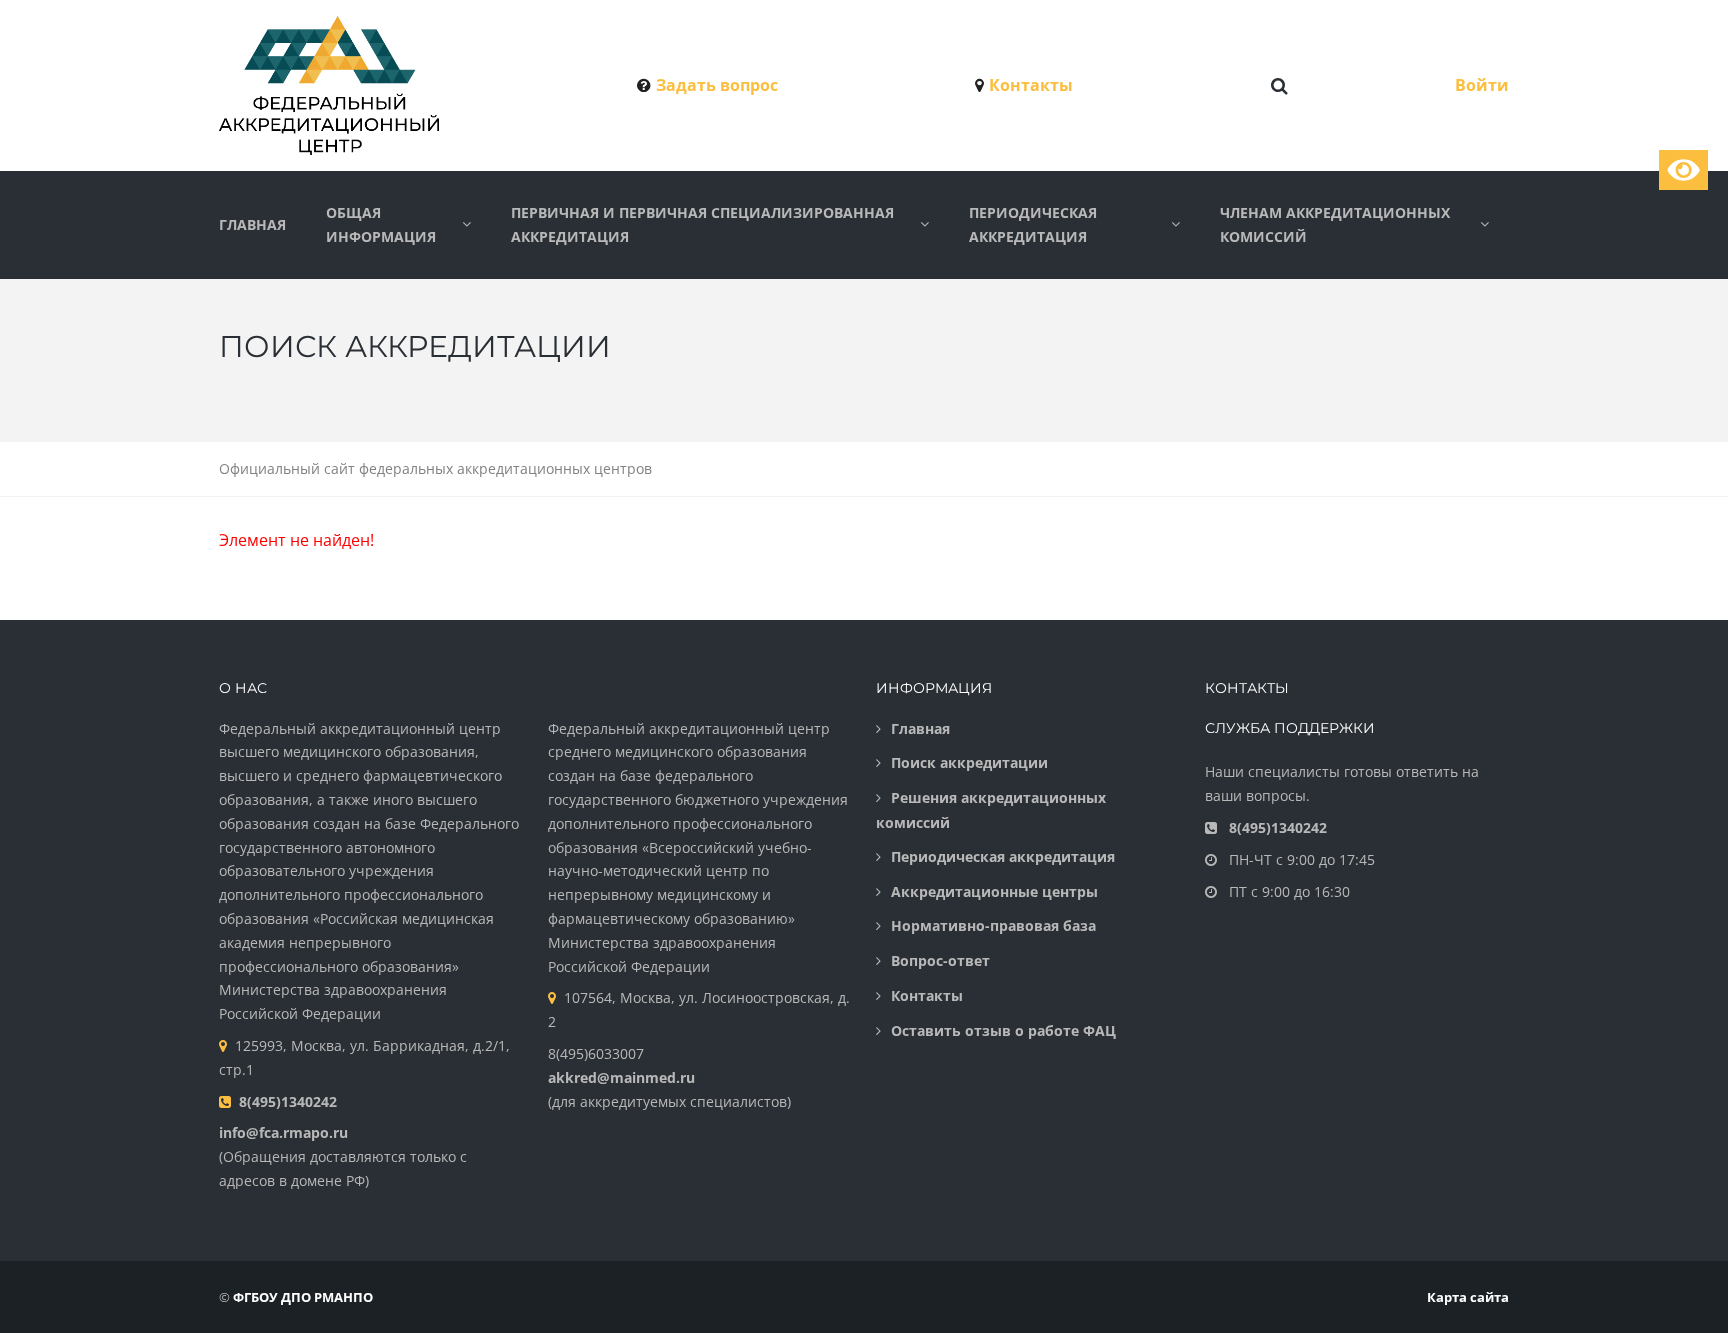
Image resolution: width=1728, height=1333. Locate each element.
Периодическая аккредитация (1033, 224)
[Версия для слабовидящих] (1683, 170)
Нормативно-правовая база (993, 925)
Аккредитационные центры (994, 891)
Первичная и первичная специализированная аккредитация (702, 224)
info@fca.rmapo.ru (283, 1132)
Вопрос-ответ (940, 960)
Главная (252, 224)
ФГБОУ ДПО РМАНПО (303, 1297)
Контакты (1031, 85)
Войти (1482, 85)
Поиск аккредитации (969, 762)
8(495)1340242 (288, 1101)
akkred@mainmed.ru (621, 1077)
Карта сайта (1468, 1297)
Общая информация (381, 224)
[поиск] (1279, 86)
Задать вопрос (717, 85)
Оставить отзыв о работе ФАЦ (1003, 1030)
